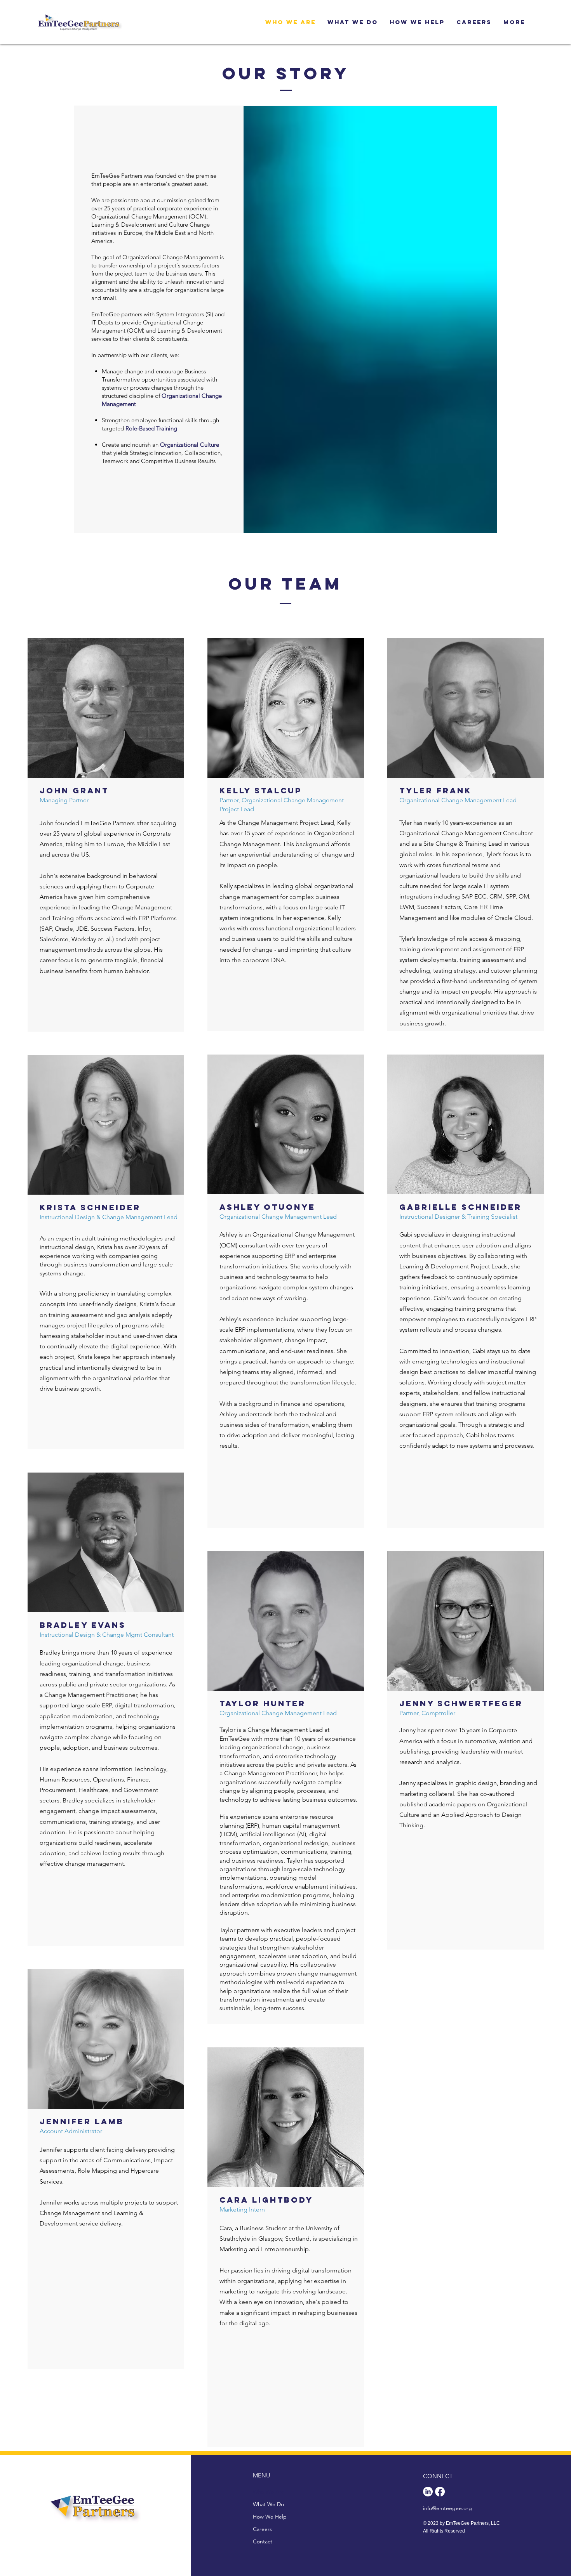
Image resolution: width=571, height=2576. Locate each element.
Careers (262, 2529)
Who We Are (269, 2492)
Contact (263, 2541)
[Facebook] (440, 2492)
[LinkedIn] (428, 2492)
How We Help (270, 2517)
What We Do (268, 2504)
